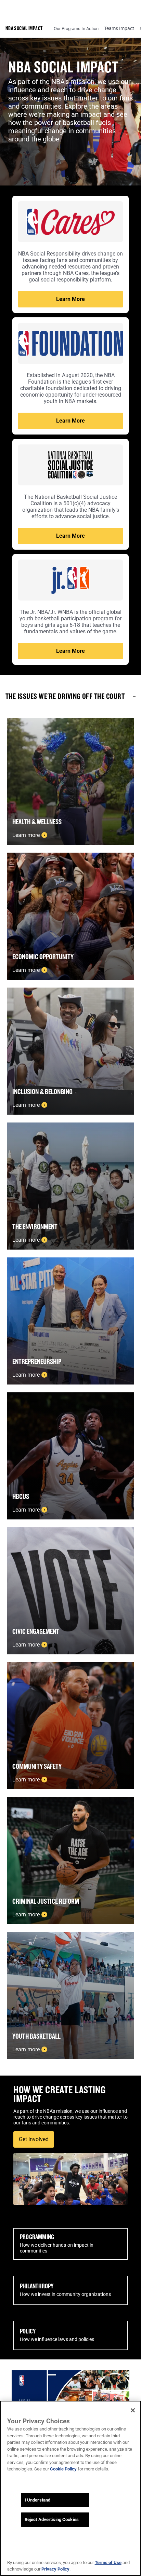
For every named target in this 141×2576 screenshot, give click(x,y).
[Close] (133, 2410)
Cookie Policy (63, 2469)
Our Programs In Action (76, 29)
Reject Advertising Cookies (52, 2519)
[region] (70, 2488)
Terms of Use (108, 2563)
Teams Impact (119, 28)
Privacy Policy (55, 2569)
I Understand (38, 2500)
